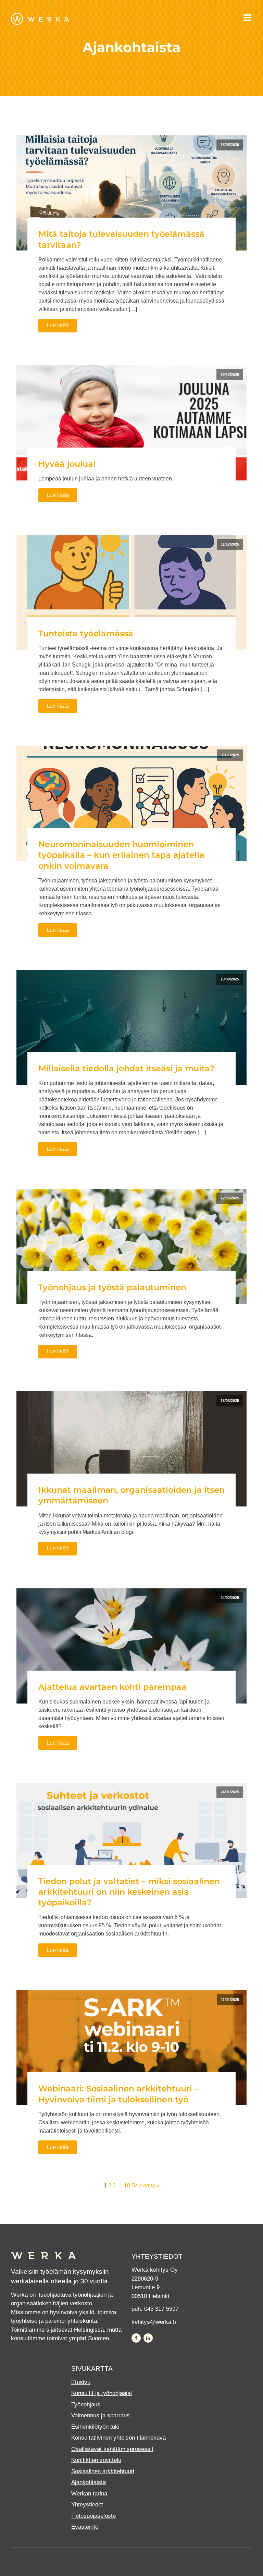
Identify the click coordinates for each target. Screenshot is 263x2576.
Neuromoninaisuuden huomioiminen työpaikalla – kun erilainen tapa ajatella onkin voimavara (121, 855)
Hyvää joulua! (67, 464)
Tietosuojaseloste (93, 2516)
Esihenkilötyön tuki (95, 2427)
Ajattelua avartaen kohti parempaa (112, 1687)
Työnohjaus (86, 2404)
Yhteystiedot (87, 2505)
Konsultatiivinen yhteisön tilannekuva (118, 2438)
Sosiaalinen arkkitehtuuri (103, 2471)
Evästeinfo (85, 2527)
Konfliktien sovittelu (96, 2460)
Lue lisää (58, 325)
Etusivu (81, 2382)
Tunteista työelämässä (86, 633)
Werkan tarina (89, 2494)
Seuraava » (146, 2186)
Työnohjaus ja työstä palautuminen (112, 1287)
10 (127, 2186)
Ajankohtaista (89, 2482)
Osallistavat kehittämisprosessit (112, 2449)
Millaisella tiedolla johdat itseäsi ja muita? (126, 1068)
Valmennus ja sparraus (101, 2415)
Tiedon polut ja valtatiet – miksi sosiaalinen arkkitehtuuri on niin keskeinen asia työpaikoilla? (129, 1892)
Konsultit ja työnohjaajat (102, 2393)
